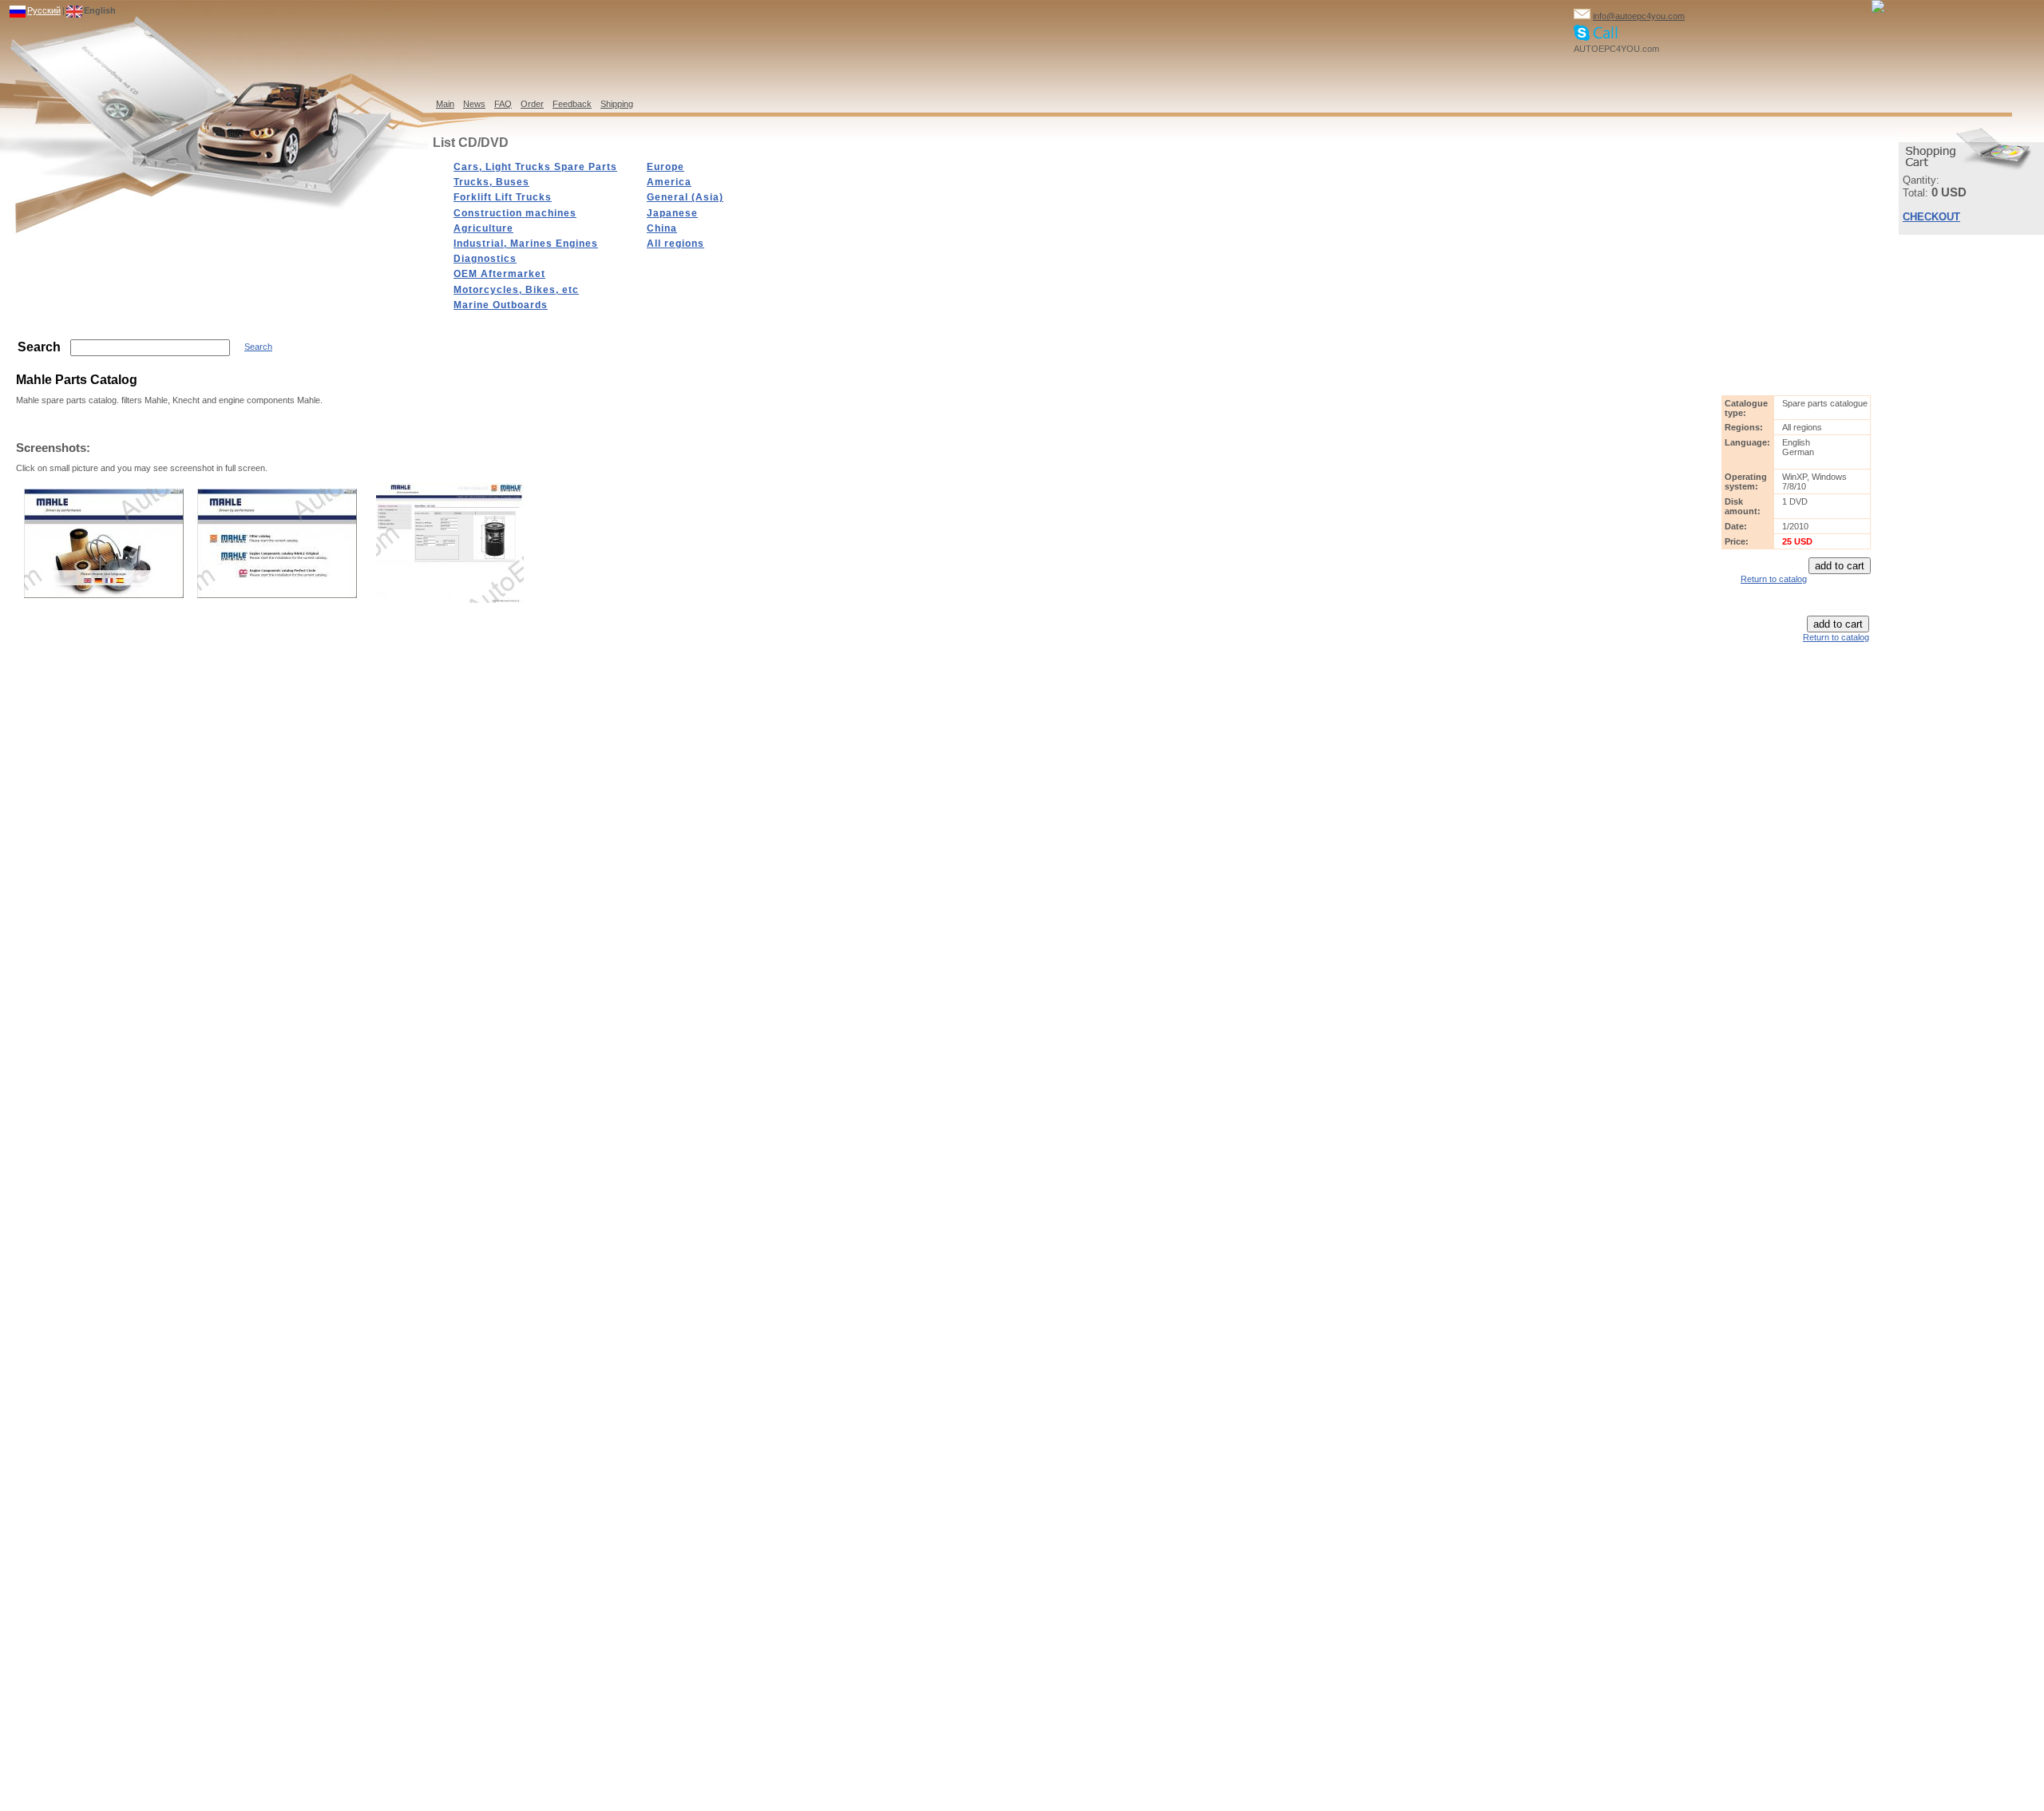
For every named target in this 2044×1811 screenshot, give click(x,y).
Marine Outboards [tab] (501, 305)
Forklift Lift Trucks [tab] (503, 197)
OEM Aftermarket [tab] (499, 274)
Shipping (617, 104)
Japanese (672, 213)
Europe (665, 167)
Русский (44, 10)
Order (532, 104)
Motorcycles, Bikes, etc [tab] (516, 290)
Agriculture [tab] (483, 228)
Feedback (572, 104)
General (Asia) (685, 197)
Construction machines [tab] (515, 213)
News (474, 104)
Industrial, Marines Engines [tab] (526, 244)
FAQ (503, 104)
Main (445, 104)
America (669, 182)
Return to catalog (1774, 579)
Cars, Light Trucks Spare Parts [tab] (535, 167)
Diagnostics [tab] (485, 259)
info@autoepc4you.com (1639, 16)
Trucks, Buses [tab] (491, 182)
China (662, 228)
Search (258, 347)
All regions (675, 244)
